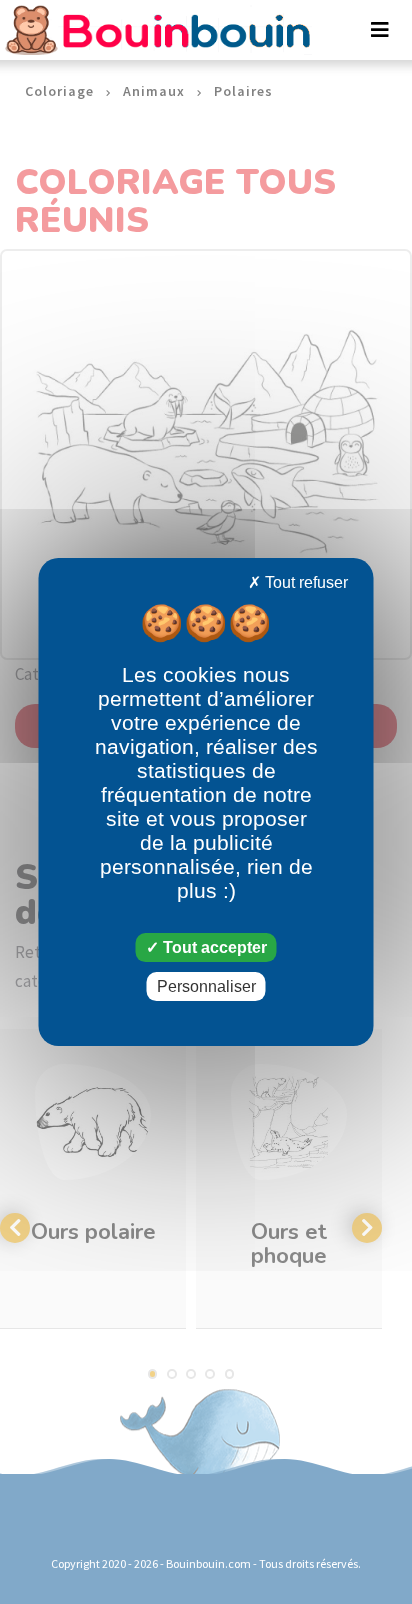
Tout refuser (304, 582)
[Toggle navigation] (380, 30)
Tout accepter (213, 947)
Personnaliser (206, 986)
